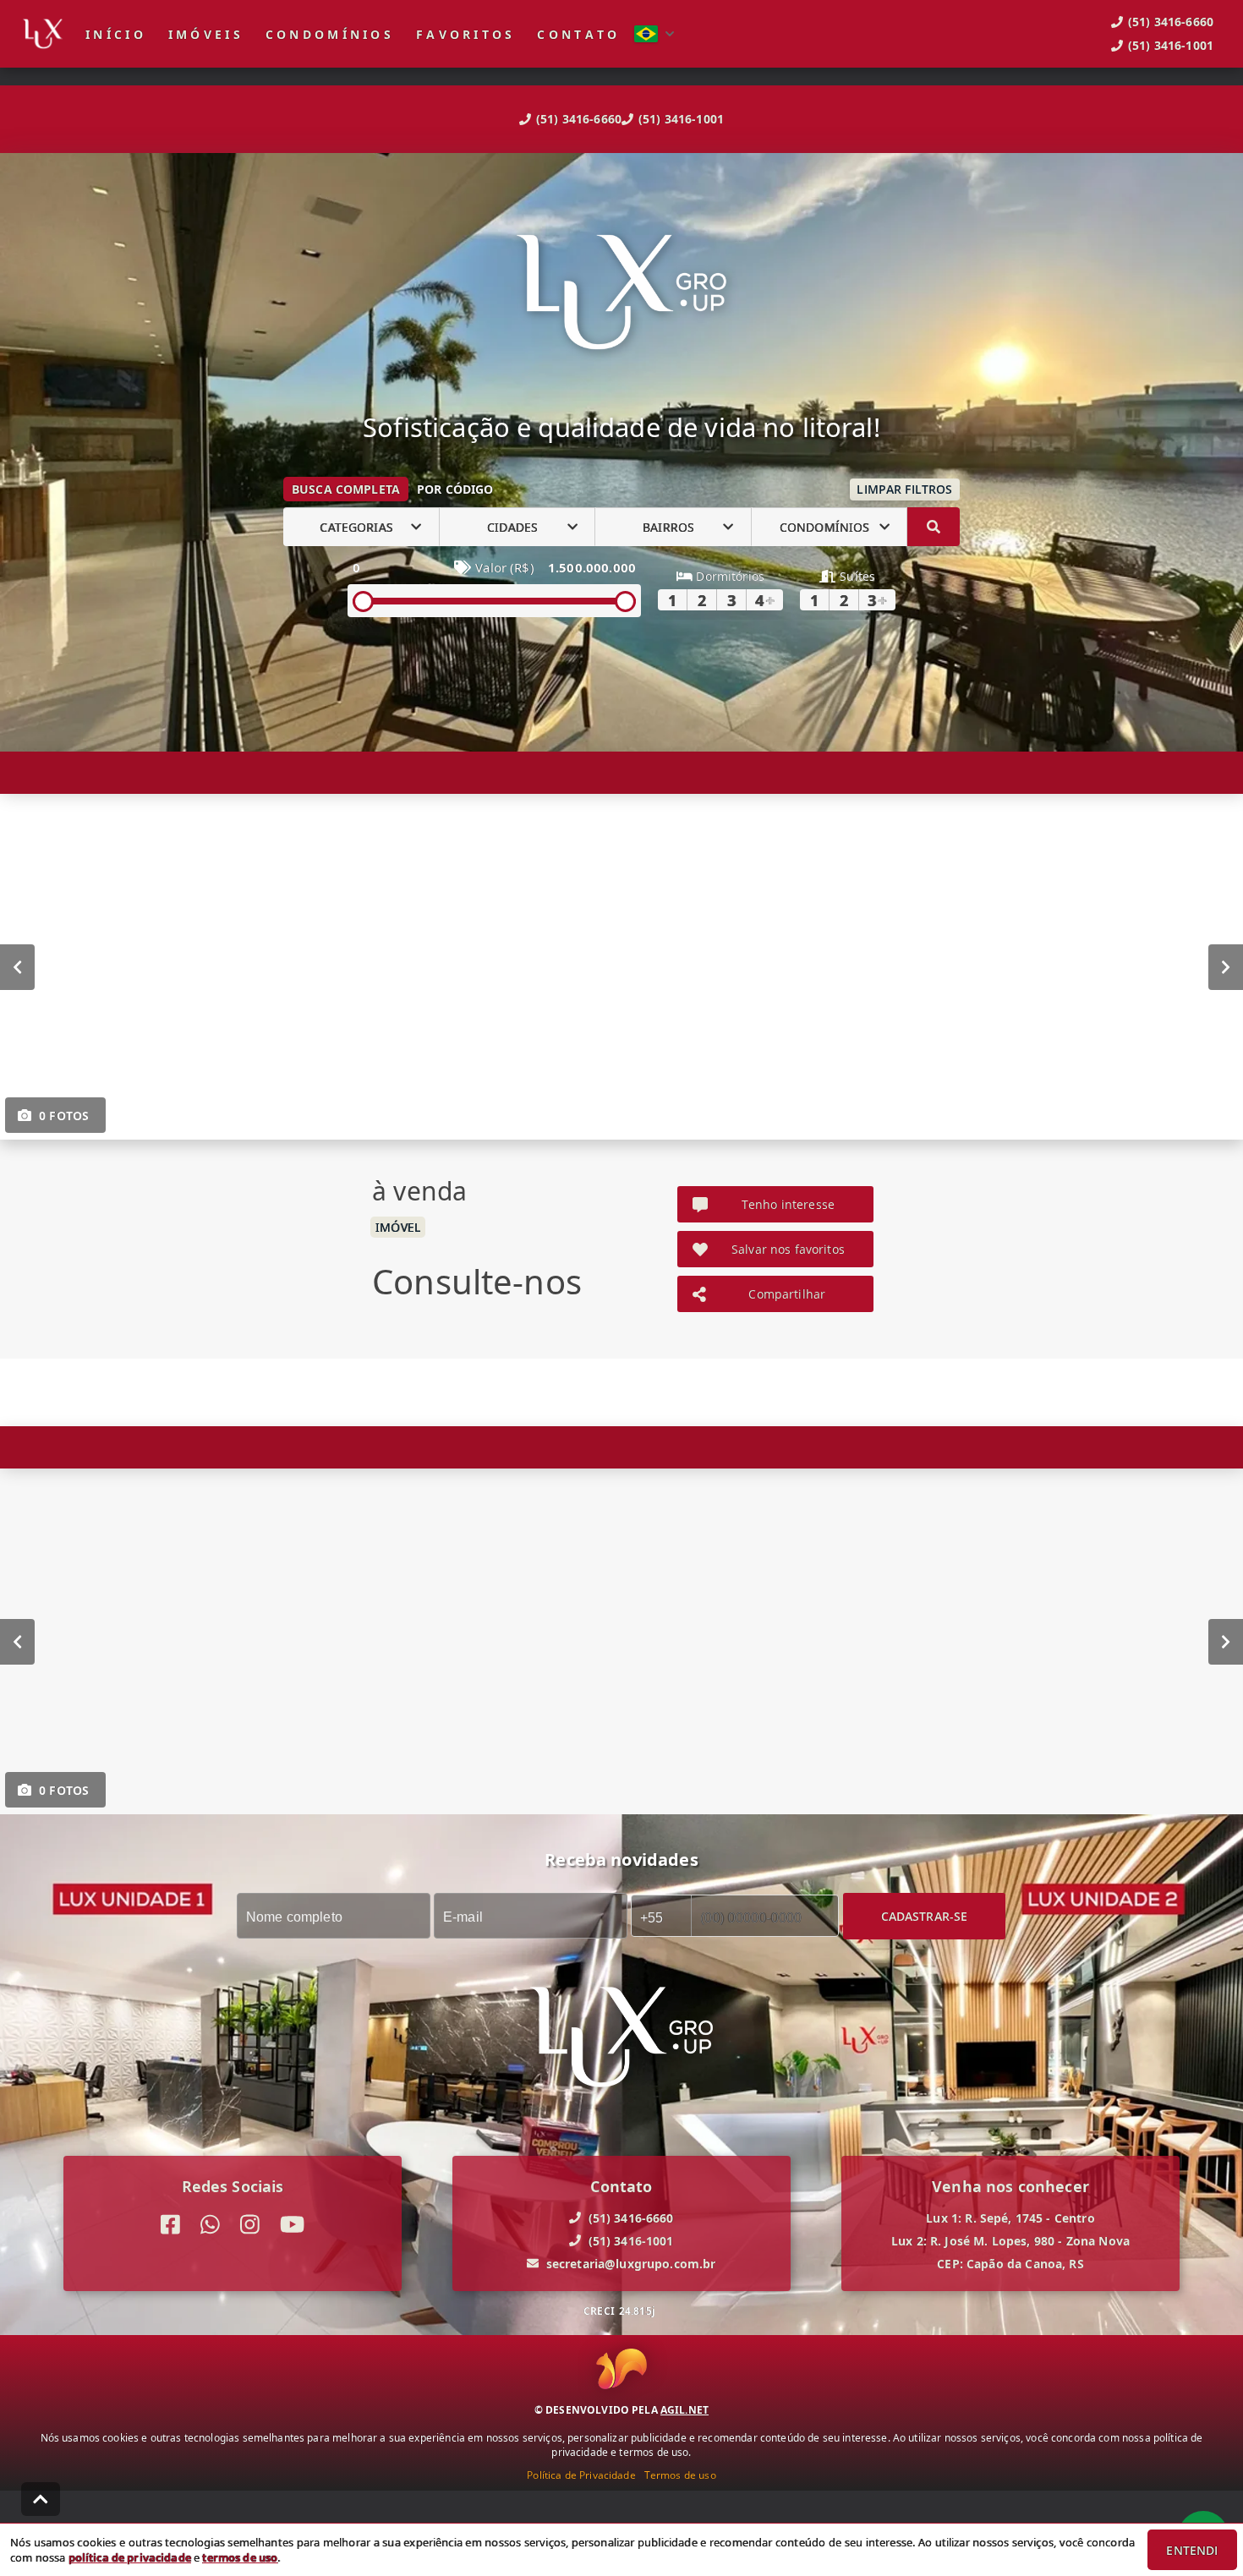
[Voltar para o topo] (41, 2499)
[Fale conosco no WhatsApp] (210, 2225)
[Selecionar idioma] (654, 34)
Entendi (1192, 2550)
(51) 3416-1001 (681, 119)
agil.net (684, 2410)
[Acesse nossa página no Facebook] (170, 2225)
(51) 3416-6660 (579, 119)
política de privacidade (130, 2557)
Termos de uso (680, 2475)
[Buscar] (934, 527)
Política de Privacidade (581, 2475)
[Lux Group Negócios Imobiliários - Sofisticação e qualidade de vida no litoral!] (621, 294)
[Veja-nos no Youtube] (292, 2225)
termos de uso (240, 2557)
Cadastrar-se (925, 1916)
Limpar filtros (904, 489)
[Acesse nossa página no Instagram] (250, 2225)
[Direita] (1226, 967)
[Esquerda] (17, 967)
